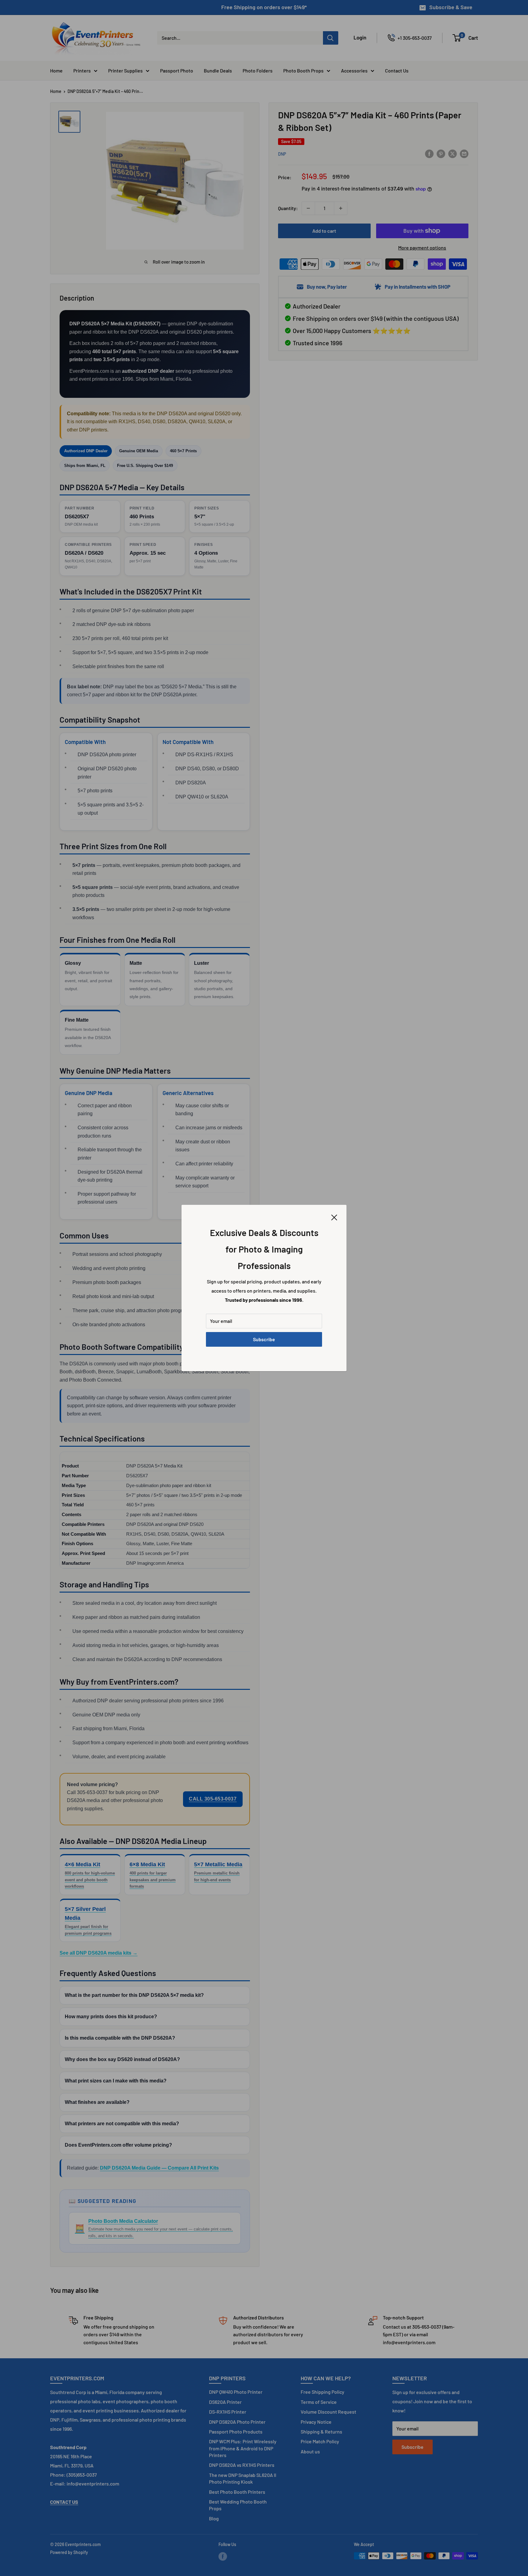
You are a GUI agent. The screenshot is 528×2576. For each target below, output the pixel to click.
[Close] (334, 1217)
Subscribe (264, 1339)
